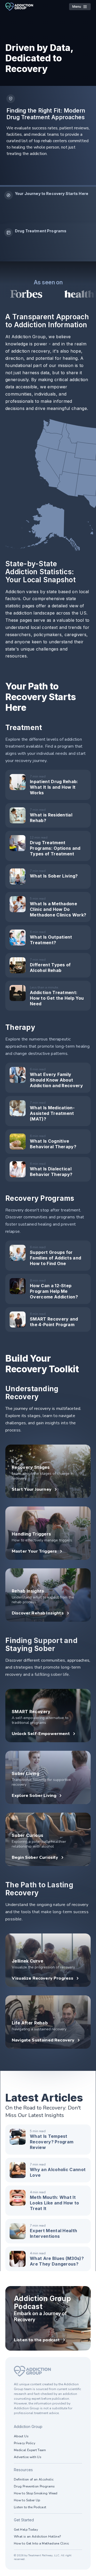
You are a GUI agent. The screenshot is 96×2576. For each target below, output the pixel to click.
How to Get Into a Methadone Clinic (41, 2543)
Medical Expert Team (30, 2450)
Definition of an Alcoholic (34, 2479)
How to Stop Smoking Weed (36, 2493)
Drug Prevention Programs (34, 2486)
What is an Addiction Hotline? (37, 2537)
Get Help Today (26, 2530)
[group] (48, 205)
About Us (21, 2436)
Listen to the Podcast (30, 2507)
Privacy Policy (25, 2443)
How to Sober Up (27, 2500)
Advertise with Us (28, 2457)
